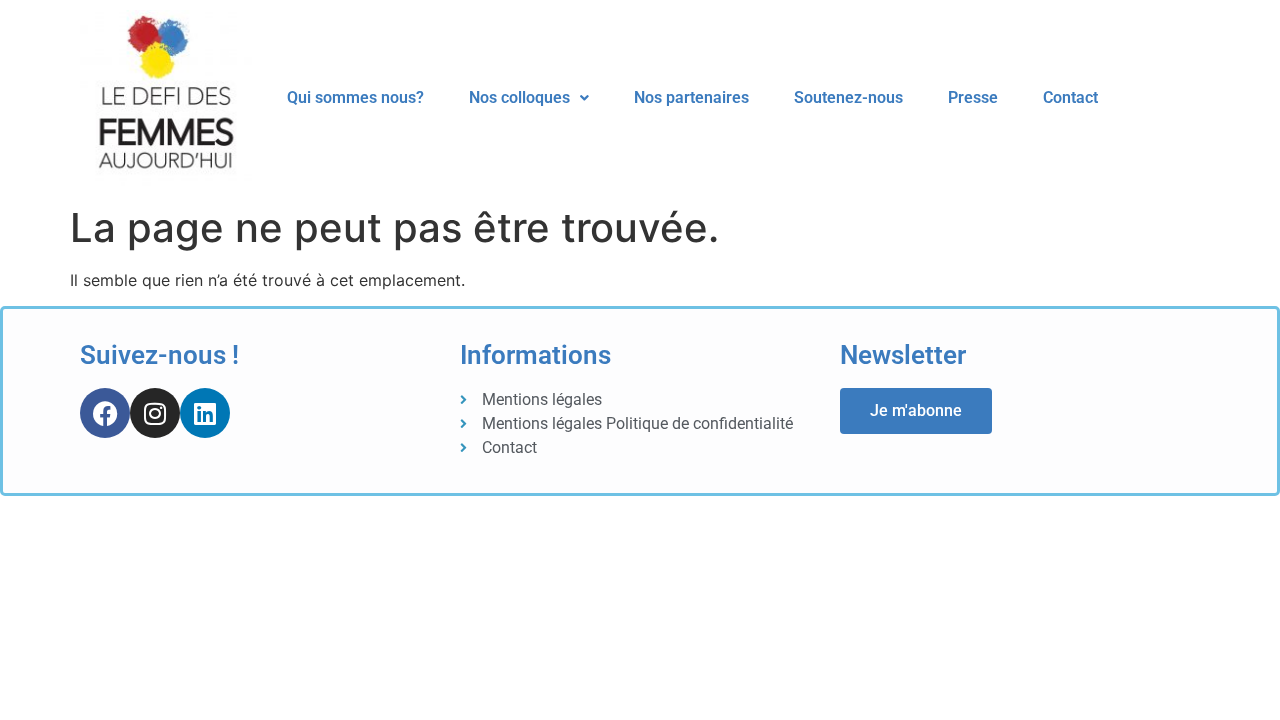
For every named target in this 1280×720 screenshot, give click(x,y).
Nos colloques (519, 97)
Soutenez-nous (848, 97)
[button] (529, 98)
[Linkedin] (205, 413)
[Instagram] (155, 413)
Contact (1070, 97)
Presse (973, 97)
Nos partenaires (691, 97)
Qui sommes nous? (355, 97)
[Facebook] (105, 413)
